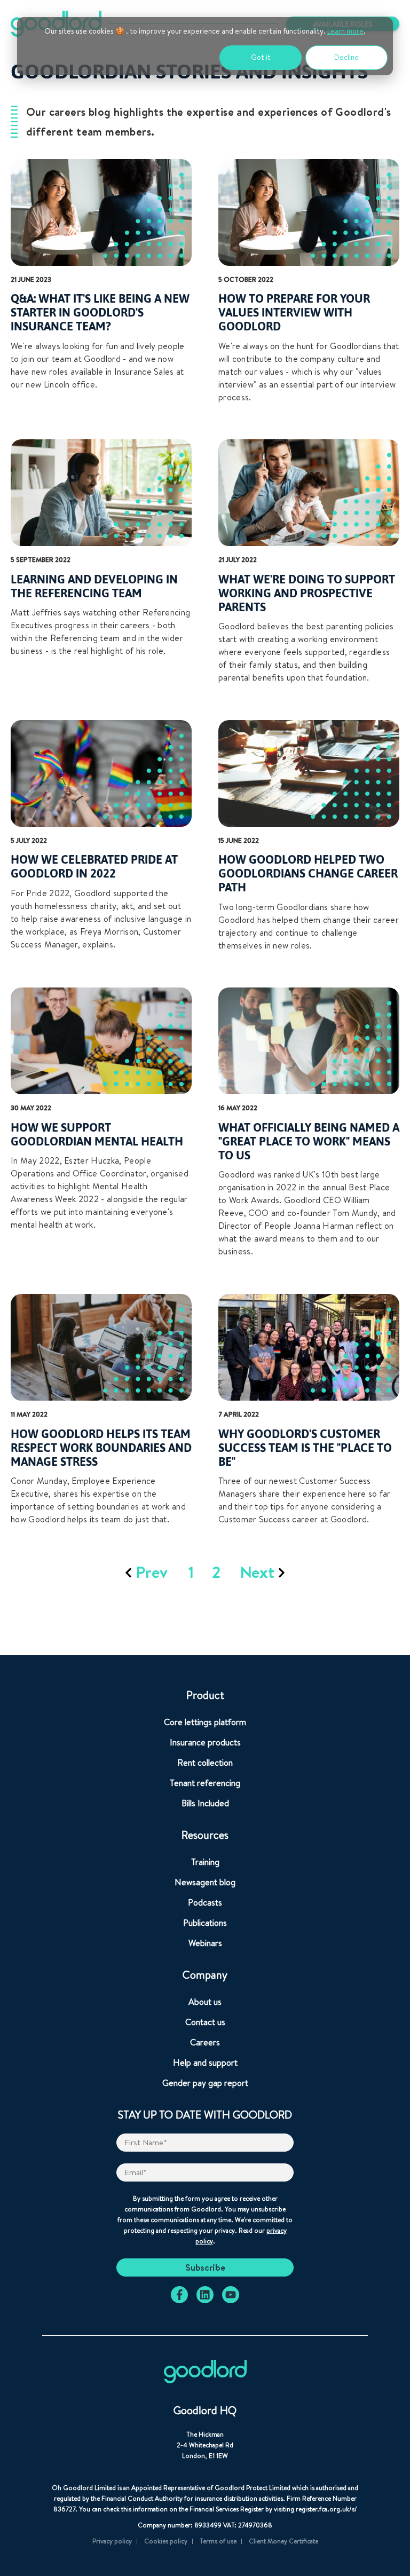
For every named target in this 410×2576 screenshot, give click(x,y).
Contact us (205, 2022)
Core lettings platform (205, 1722)
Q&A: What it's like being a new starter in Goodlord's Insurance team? (100, 312)
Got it (261, 57)
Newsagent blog (205, 1882)
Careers (205, 2042)
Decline (346, 57)
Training (205, 1862)
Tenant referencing (205, 1783)
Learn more (345, 31)
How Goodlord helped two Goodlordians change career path (308, 873)
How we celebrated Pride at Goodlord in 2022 (94, 866)
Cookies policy (166, 2541)
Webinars (205, 1943)
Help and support (205, 2063)
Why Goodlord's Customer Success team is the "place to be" (305, 1448)
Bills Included (205, 1803)
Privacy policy (112, 2541)
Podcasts (205, 1902)
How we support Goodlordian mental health (97, 1134)
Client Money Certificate (283, 2541)
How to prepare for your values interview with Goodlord (294, 312)
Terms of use (218, 2541)
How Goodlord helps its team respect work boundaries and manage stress (101, 1448)
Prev (152, 1572)
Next (259, 1572)
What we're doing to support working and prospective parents (307, 593)
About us (205, 2002)
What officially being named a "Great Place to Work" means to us (309, 1141)
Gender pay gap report (205, 2083)
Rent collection (205, 1763)
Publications (205, 1923)
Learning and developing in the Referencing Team (94, 586)
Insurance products (205, 1742)
